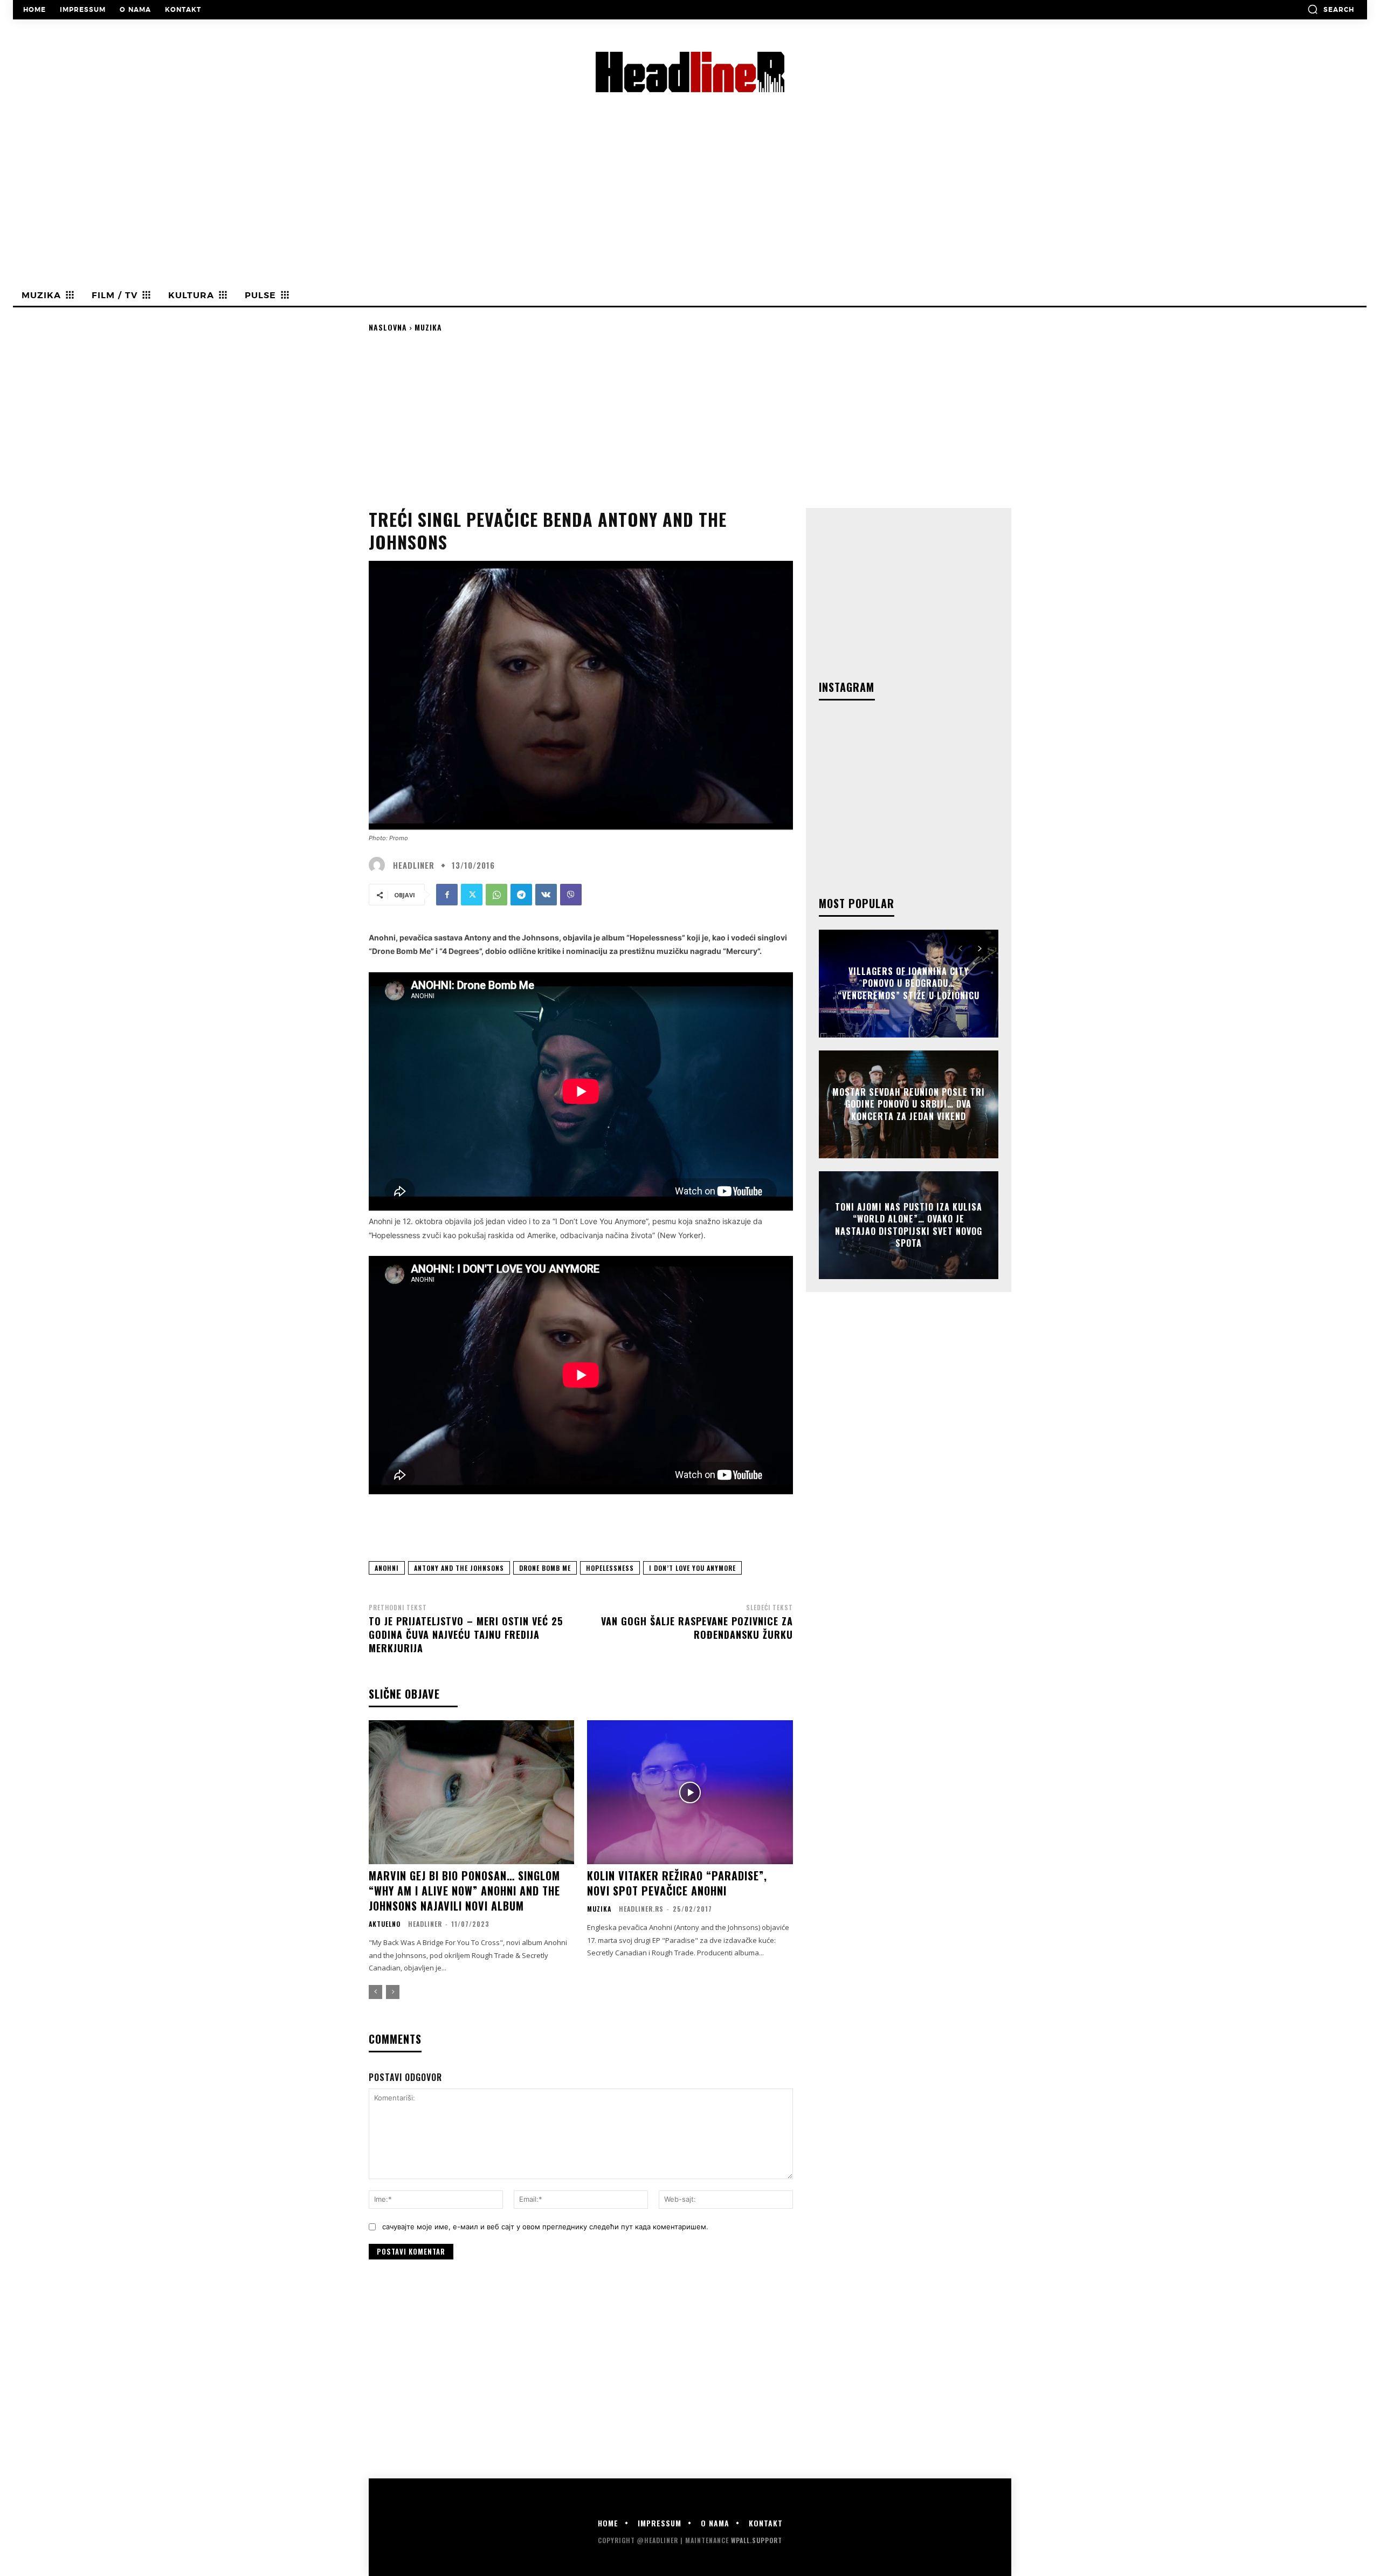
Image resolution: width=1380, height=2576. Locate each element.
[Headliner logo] (690, 72)
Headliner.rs (641, 1909)
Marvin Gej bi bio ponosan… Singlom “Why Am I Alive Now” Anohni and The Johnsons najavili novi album (464, 1891)
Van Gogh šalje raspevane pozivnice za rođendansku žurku (697, 1628)
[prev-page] (375, 1992)
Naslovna (388, 327)
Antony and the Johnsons (459, 1568)
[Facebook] (447, 895)
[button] (1331, 9)
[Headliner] (379, 865)
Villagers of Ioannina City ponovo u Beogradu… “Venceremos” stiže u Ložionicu (909, 983)
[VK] (546, 895)
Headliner (414, 865)
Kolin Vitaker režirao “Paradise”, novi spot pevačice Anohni (677, 1883)
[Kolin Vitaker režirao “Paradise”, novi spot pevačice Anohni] (690, 1792)
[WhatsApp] (496, 895)
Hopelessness (610, 1568)
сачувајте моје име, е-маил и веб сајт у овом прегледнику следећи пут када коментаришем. (545, 2227)
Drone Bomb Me (545, 1568)
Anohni (387, 1568)
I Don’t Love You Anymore (692, 1568)
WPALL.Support (757, 2540)
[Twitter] (472, 895)
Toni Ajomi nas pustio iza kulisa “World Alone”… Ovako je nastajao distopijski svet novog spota (909, 1225)
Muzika (428, 327)
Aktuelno (385, 1924)
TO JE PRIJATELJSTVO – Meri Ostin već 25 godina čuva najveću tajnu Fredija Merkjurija (466, 1634)
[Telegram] (521, 895)
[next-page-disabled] (393, 1992)
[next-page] (980, 949)
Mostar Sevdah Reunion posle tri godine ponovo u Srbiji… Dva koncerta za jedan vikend (909, 1104)
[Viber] (571, 895)
